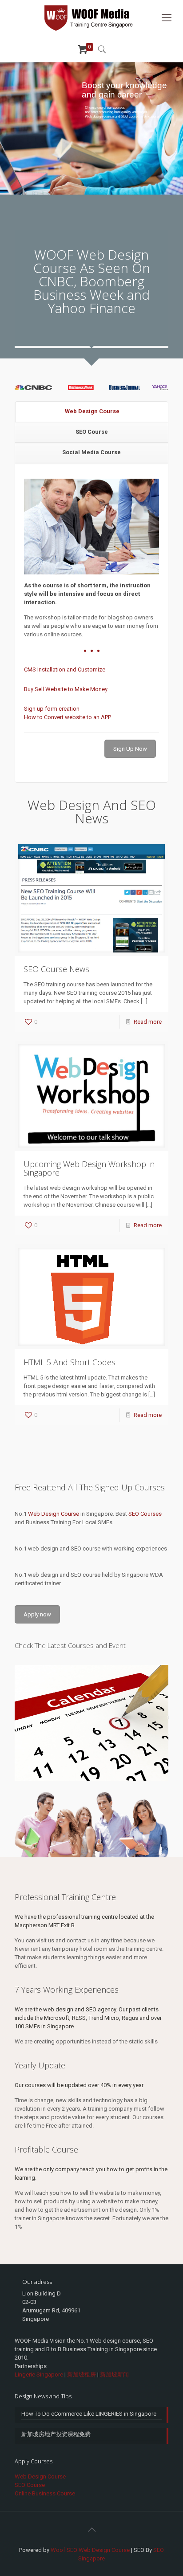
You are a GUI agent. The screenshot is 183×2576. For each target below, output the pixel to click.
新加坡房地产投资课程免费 (56, 2434)
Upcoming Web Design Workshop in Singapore (89, 1168)
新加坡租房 (82, 2375)
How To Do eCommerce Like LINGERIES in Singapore (89, 2414)
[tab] (92, 412)
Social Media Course (91, 452)
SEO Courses (145, 1514)
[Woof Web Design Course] (91, 18)
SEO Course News (56, 969)
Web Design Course (92, 411)
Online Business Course (45, 2493)
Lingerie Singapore (39, 2375)
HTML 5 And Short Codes (70, 1362)
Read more (148, 1022)
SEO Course (92, 432)
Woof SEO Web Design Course (90, 2550)
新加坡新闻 (114, 2375)
